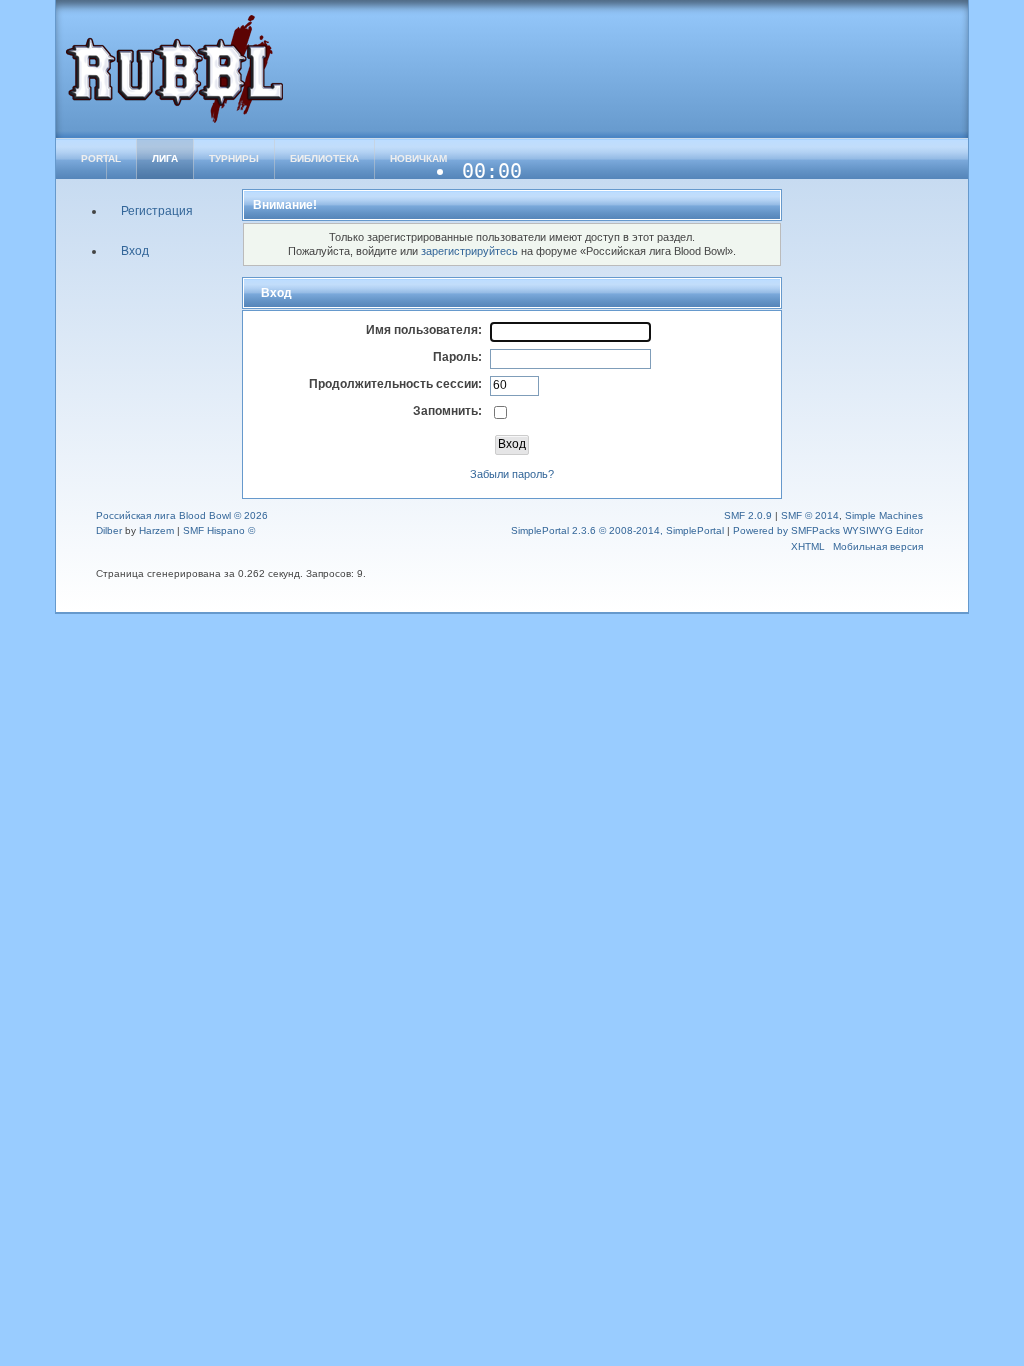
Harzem (156, 530)
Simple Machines (884, 515)
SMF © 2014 (810, 515)
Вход (135, 251)
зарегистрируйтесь (469, 251)
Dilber (109, 530)
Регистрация (157, 211)
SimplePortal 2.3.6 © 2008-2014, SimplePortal (617, 530)
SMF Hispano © (219, 530)
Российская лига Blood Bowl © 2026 (182, 515)
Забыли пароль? (512, 474)
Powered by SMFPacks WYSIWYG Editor (828, 530)
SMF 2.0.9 (748, 515)
